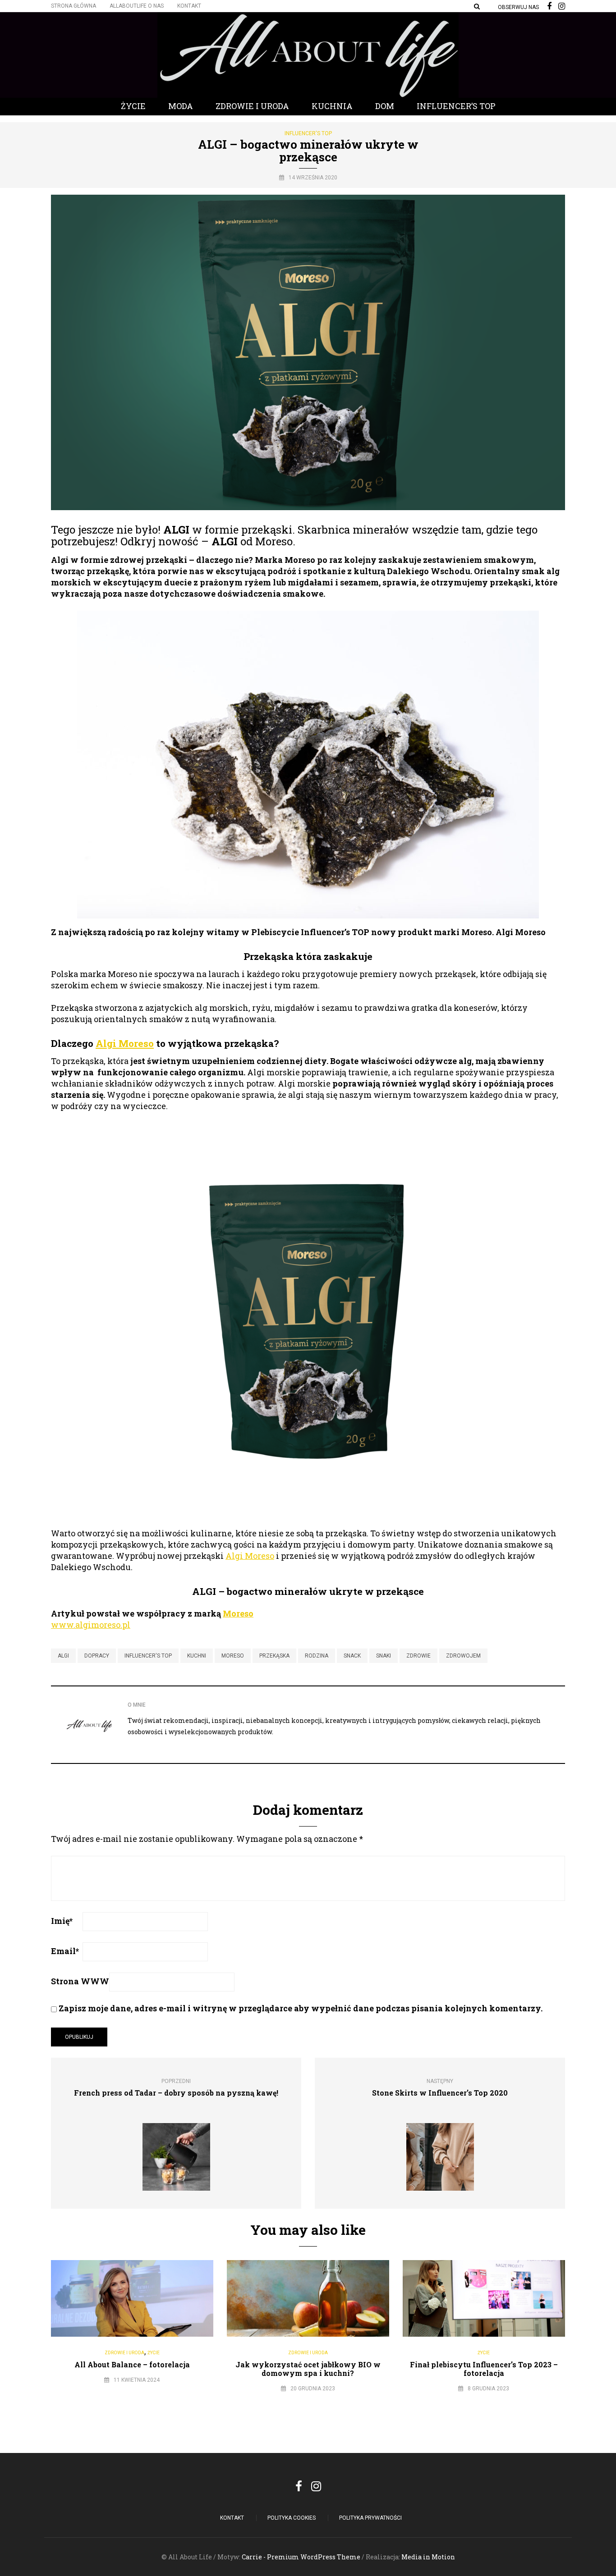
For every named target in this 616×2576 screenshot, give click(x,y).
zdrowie (418, 1656)
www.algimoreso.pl (91, 1625)
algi (63, 1656)
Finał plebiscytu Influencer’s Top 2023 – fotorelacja (484, 2369)
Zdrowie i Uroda (252, 106)
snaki (384, 1656)
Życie (133, 106)
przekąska (274, 1656)
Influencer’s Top (456, 106)
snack (352, 1656)
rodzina (317, 1656)
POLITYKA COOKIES (292, 2518)
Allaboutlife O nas (137, 6)
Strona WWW (80, 1981)
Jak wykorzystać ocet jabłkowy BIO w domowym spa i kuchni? (308, 2369)
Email (65, 1951)
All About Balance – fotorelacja (132, 2364)
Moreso (238, 1613)
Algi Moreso (125, 1043)
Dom (385, 106)
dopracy (97, 1656)
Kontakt (189, 6)
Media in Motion (428, 2557)
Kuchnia (332, 106)
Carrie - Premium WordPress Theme (301, 2557)
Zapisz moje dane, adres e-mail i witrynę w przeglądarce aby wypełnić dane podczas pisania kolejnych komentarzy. (301, 2008)
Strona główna (74, 6)
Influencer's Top (308, 133)
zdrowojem (463, 1656)
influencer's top (148, 1656)
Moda (181, 106)
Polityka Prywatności (370, 2518)
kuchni (197, 1656)
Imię (62, 1921)
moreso (233, 1656)
